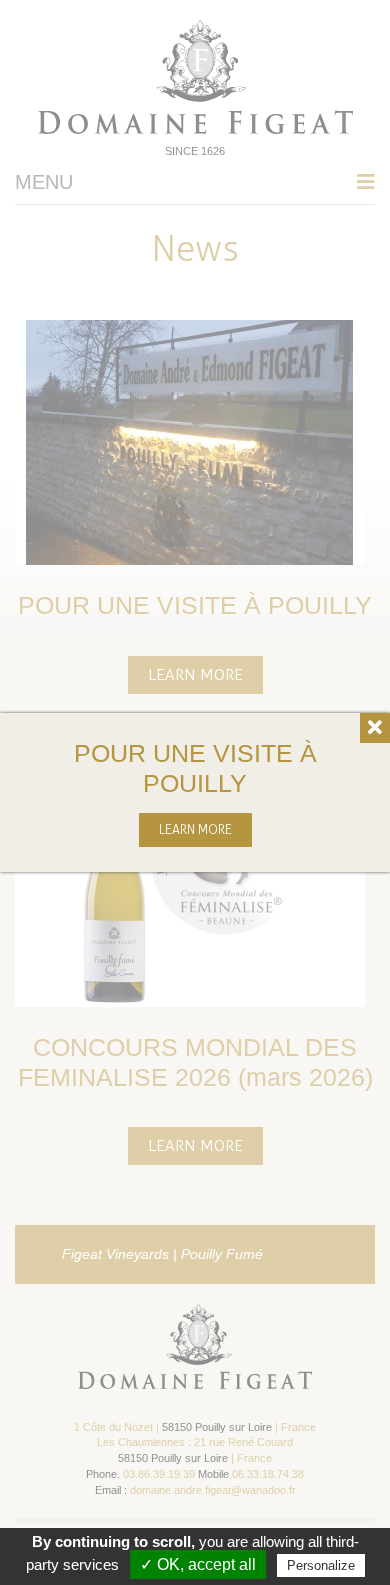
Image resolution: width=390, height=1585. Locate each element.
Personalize (321, 1565)
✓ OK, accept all (198, 1564)
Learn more (195, 829)
